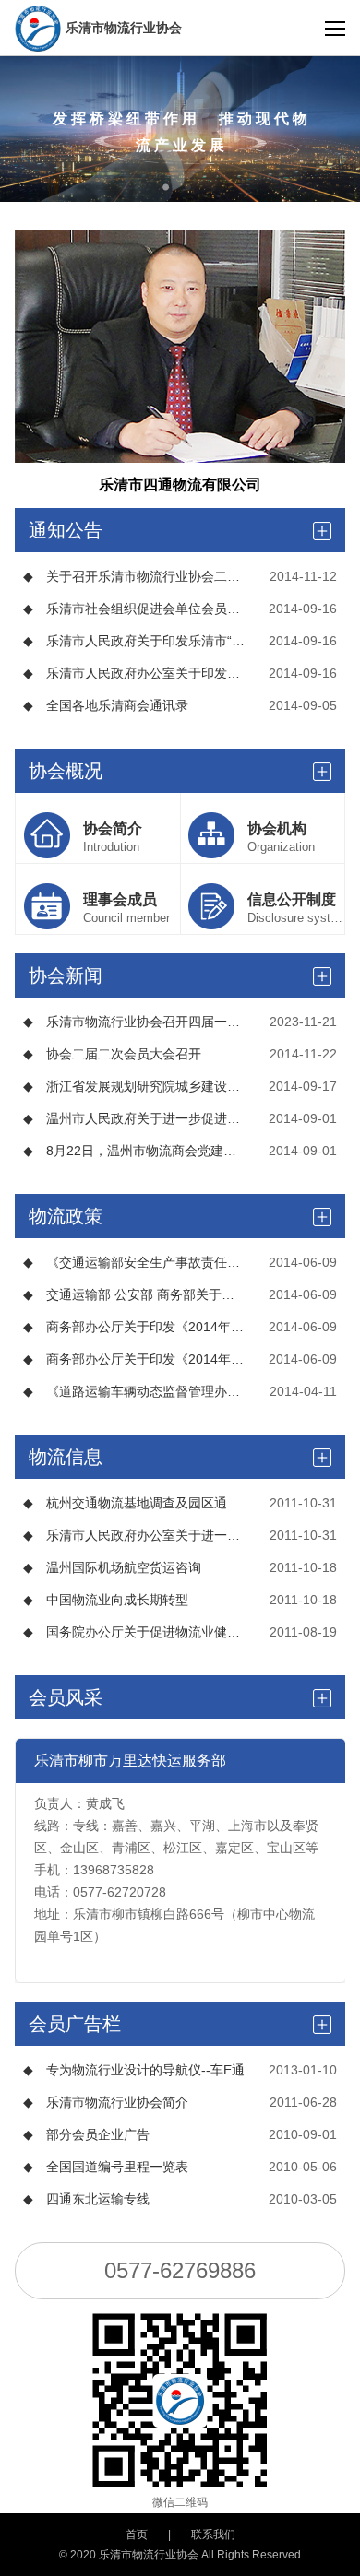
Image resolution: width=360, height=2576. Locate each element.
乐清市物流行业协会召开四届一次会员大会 (134, 1022)
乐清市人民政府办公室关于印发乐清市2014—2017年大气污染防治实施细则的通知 (134, 673)
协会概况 (66, 771)
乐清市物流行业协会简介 (106, 2102)
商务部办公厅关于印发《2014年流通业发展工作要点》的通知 (134, 1327)
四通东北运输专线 (86, 2199)
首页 (137, 2535)
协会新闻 (66, 975)
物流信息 (66, 1457)
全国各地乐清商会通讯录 (106, 705)
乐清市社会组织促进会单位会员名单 (134, 609)
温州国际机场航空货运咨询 (112, 1567)
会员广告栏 (75, 2024)
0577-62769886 (180, 2270)
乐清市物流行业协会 (124, 28)
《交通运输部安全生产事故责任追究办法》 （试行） (134, 1262)
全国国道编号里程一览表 (106, 2167)
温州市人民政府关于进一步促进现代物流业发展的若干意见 (134, 1118)
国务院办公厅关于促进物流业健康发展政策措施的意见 (134, 1632)
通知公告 (66, 530)
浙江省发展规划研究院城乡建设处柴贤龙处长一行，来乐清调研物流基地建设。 (134, 1086)
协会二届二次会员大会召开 (112, 1054)
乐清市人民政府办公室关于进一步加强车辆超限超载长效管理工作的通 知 (134, 1535)
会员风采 (66, 1697)
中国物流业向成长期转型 (106, 1600)
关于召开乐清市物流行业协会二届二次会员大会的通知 (134, 576)
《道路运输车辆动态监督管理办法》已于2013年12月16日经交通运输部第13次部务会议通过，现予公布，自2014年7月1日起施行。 (134, 1391)
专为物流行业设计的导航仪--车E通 (134, 2070)
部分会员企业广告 (86, 2134)
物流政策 (66, 1216)
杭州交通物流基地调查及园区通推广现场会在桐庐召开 (134, 1503)
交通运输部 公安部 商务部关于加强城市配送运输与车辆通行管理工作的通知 (134, 1294)
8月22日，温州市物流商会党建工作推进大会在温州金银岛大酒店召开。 (134, 1151)
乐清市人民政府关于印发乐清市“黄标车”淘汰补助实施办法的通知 (134, 641)
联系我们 (213, 2535)
